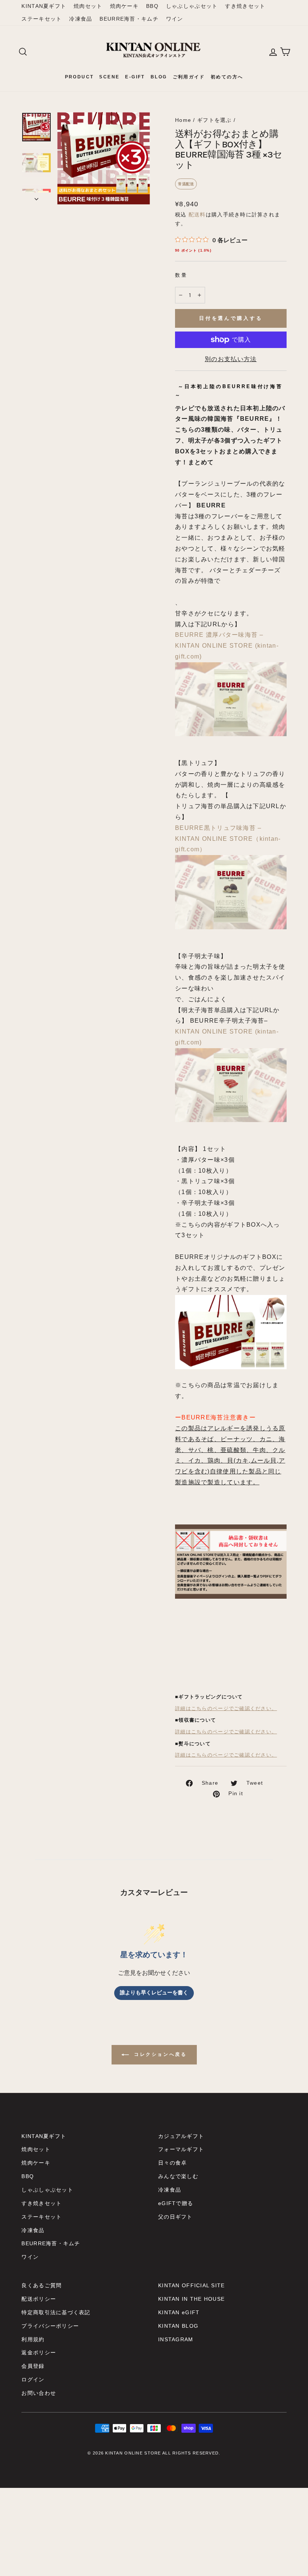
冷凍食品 (81, 19)
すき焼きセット (245, 6)
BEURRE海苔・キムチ (129, 19)
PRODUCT (79, 77)
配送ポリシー (39, 2299)
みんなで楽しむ (178, 2176)
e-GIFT (135, 77)
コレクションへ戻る (159, 2054)
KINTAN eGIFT (179, 2313)
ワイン (175, 19)
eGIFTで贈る (176, 2203)
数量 (181, 275)
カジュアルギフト (181, 2136)
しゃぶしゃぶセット (192, 6)
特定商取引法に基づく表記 (56, 2313)
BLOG (159, 77)
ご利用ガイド (189, 77)
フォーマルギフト (181, 2149)
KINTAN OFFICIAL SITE (192, 2286)
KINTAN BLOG (178, 2326)
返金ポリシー (39, 2353)
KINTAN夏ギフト (44, 6)
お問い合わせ (39, 2393)
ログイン (33, 2380)
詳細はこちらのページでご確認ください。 (226, 1709)
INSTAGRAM (176, 2340)
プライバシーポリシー (50, 2326)
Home (183, 120)
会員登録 (33, 2366)
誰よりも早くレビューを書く (154, 1993)
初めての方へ (227, 77)
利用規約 (33, 2340)
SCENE (109, 77)
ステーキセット (42, 19)
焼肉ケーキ (124, 6)
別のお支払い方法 (231, 359)
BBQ (152, 6)
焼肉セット (88, 6)
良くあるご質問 (42, 2286)
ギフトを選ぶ (214, 120)
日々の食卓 (172, 2163)
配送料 (197, 215)
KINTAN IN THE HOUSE (191, 2299)
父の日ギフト (175, 2217)
